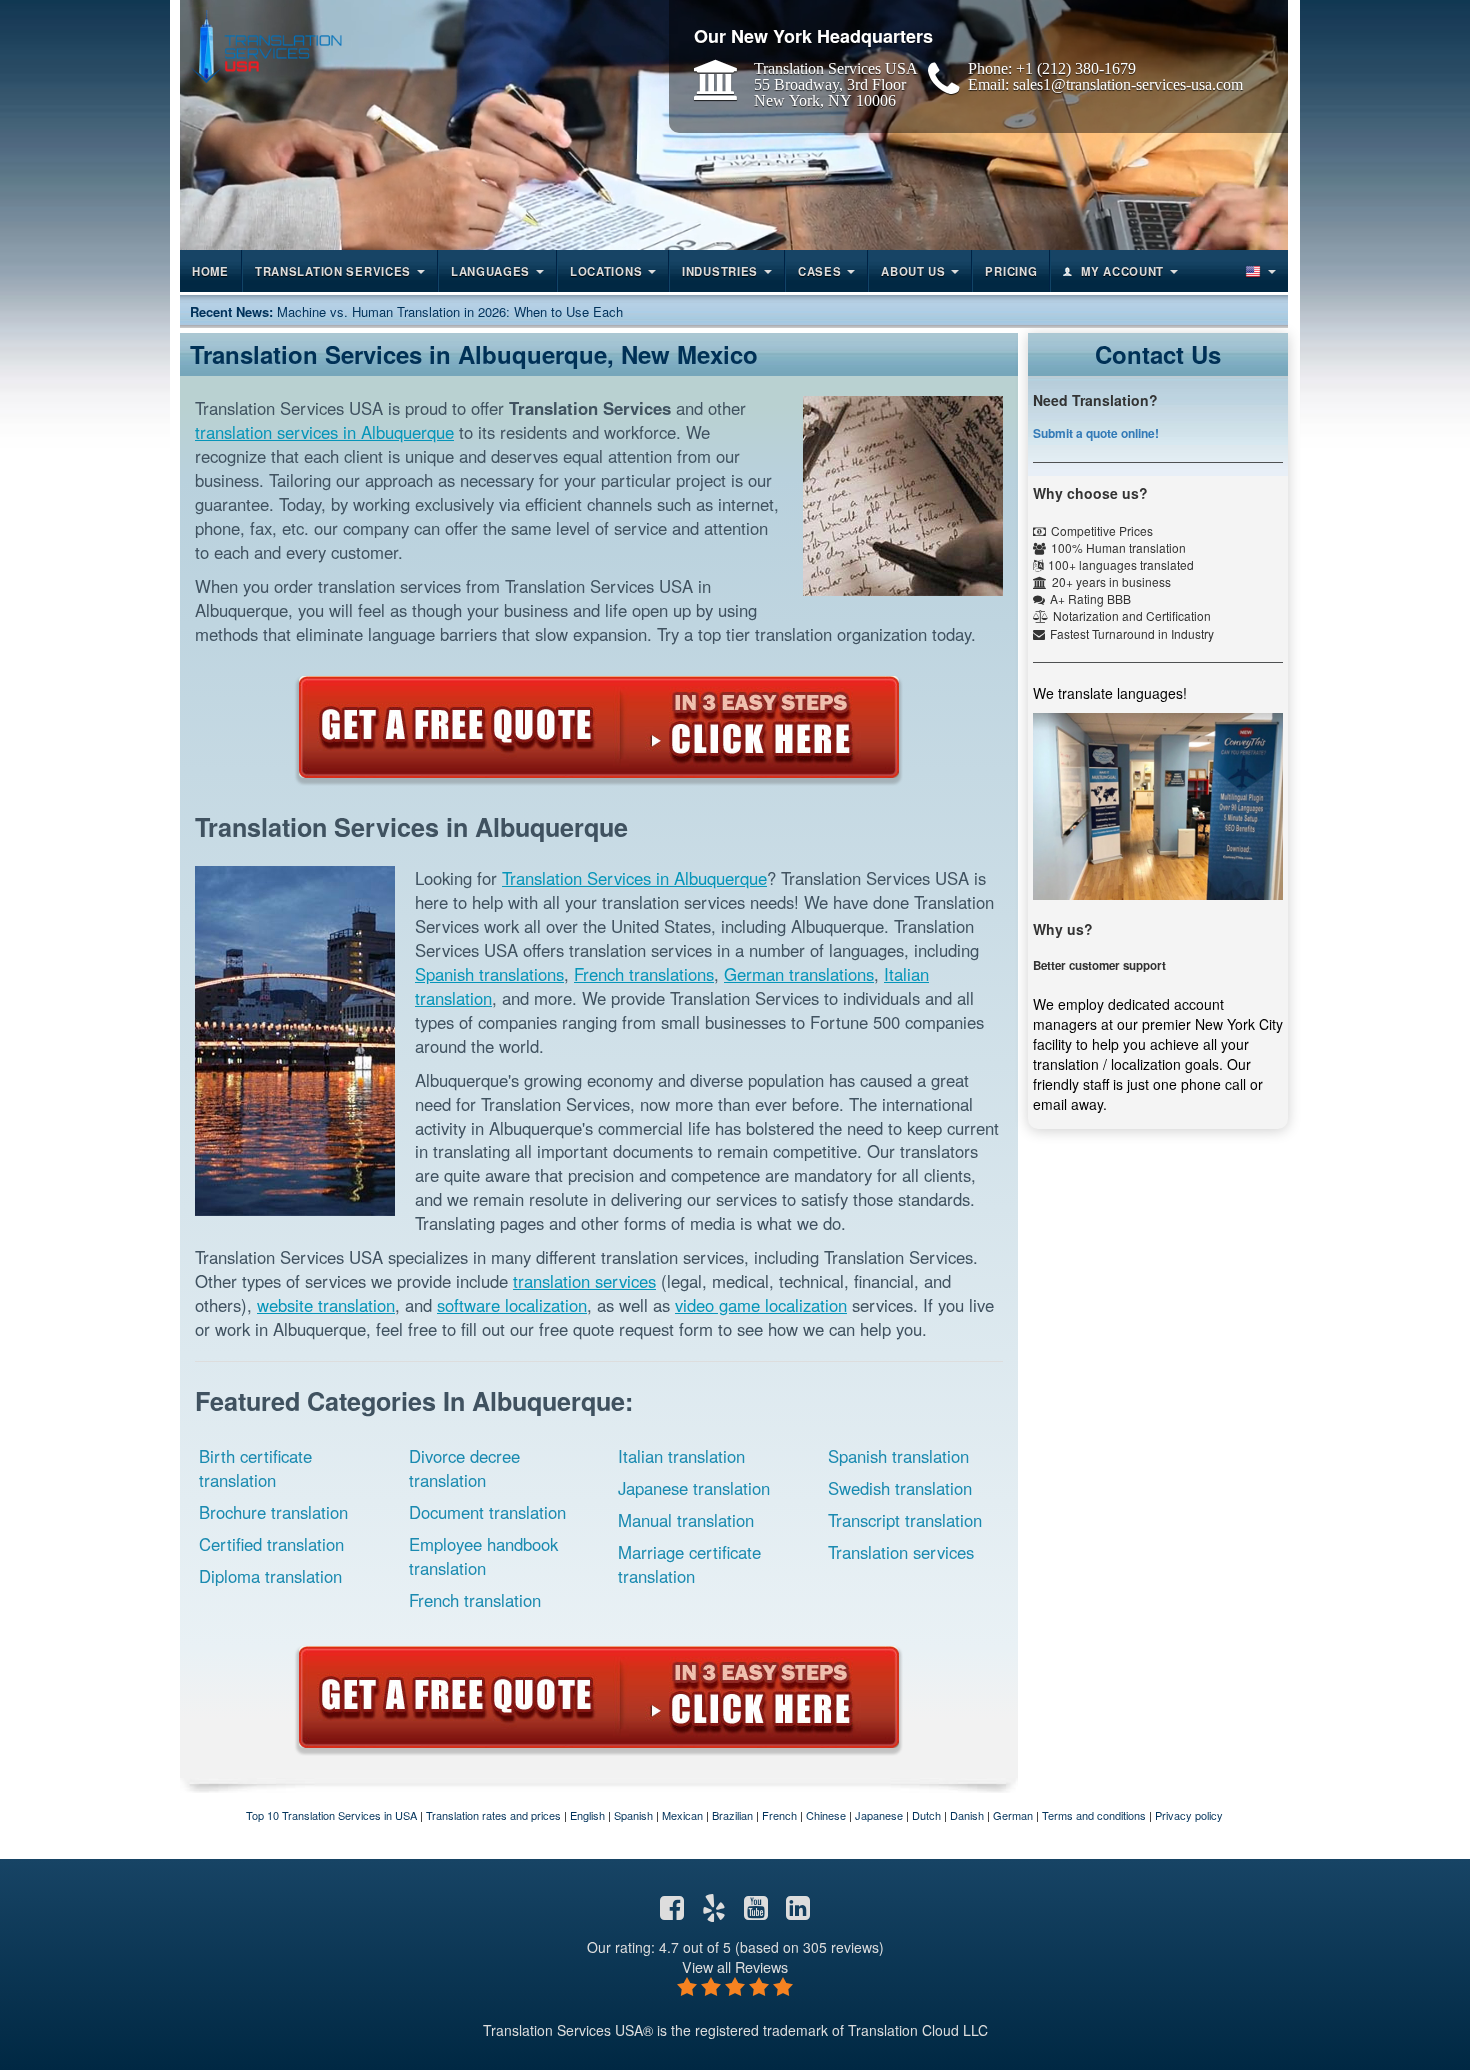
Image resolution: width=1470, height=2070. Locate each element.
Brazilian (732, 1815)
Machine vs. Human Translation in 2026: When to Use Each (450, 311)
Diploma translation (270, 1576)
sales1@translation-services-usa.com (1128, 84)
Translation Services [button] (333, 271)
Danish (967, 1815)
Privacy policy (1189, 1815)
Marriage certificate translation (689, 1564)
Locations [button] (606, 271)
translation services (584, 1281)
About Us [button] (913, 271)
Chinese (826, 1815)
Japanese (879, 1815)
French (779, 1815)
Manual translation (686, 1520)
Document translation (487, 1512)
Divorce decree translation (464, 1468)
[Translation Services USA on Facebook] (672, 1912)
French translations (644, 974)
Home (210, 271)
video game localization (761, 1305)
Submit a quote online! (1096, 433)
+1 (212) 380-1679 (1076, 68)
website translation (326, 1305)
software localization (512, 1305)
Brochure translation (273, 1512)
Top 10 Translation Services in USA (331, 1815)
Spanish (633, 1815)
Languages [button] (490, 271)
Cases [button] (820, 271)
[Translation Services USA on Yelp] (714, 1912)
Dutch (926, 1815)
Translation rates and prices (493, 1815)
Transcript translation (905, 1520)
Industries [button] (720, 271)
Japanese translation (694, 1488)
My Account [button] (1122, 271)
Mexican (682, 1815)
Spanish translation (898, 1456)
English (587, 1815)
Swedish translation (900, 1488)
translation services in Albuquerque (324, 432)
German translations (799, 974)
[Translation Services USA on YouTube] (756, 1912)
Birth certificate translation (255, 1468)
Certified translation (271, 1544)
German (1013, 1815)
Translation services (901, 1552)
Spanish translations (489, 974)
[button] (1259, 271)
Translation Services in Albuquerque (634, 878)
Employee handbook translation (483, 1556)
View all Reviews (735, 1966)
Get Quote (599, 727)
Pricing (1011, 271)
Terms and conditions (1094, 1815)
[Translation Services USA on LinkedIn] (798, 1912)
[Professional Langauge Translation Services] (266, 46)
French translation (475, 1600)
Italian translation (681, 1456)
